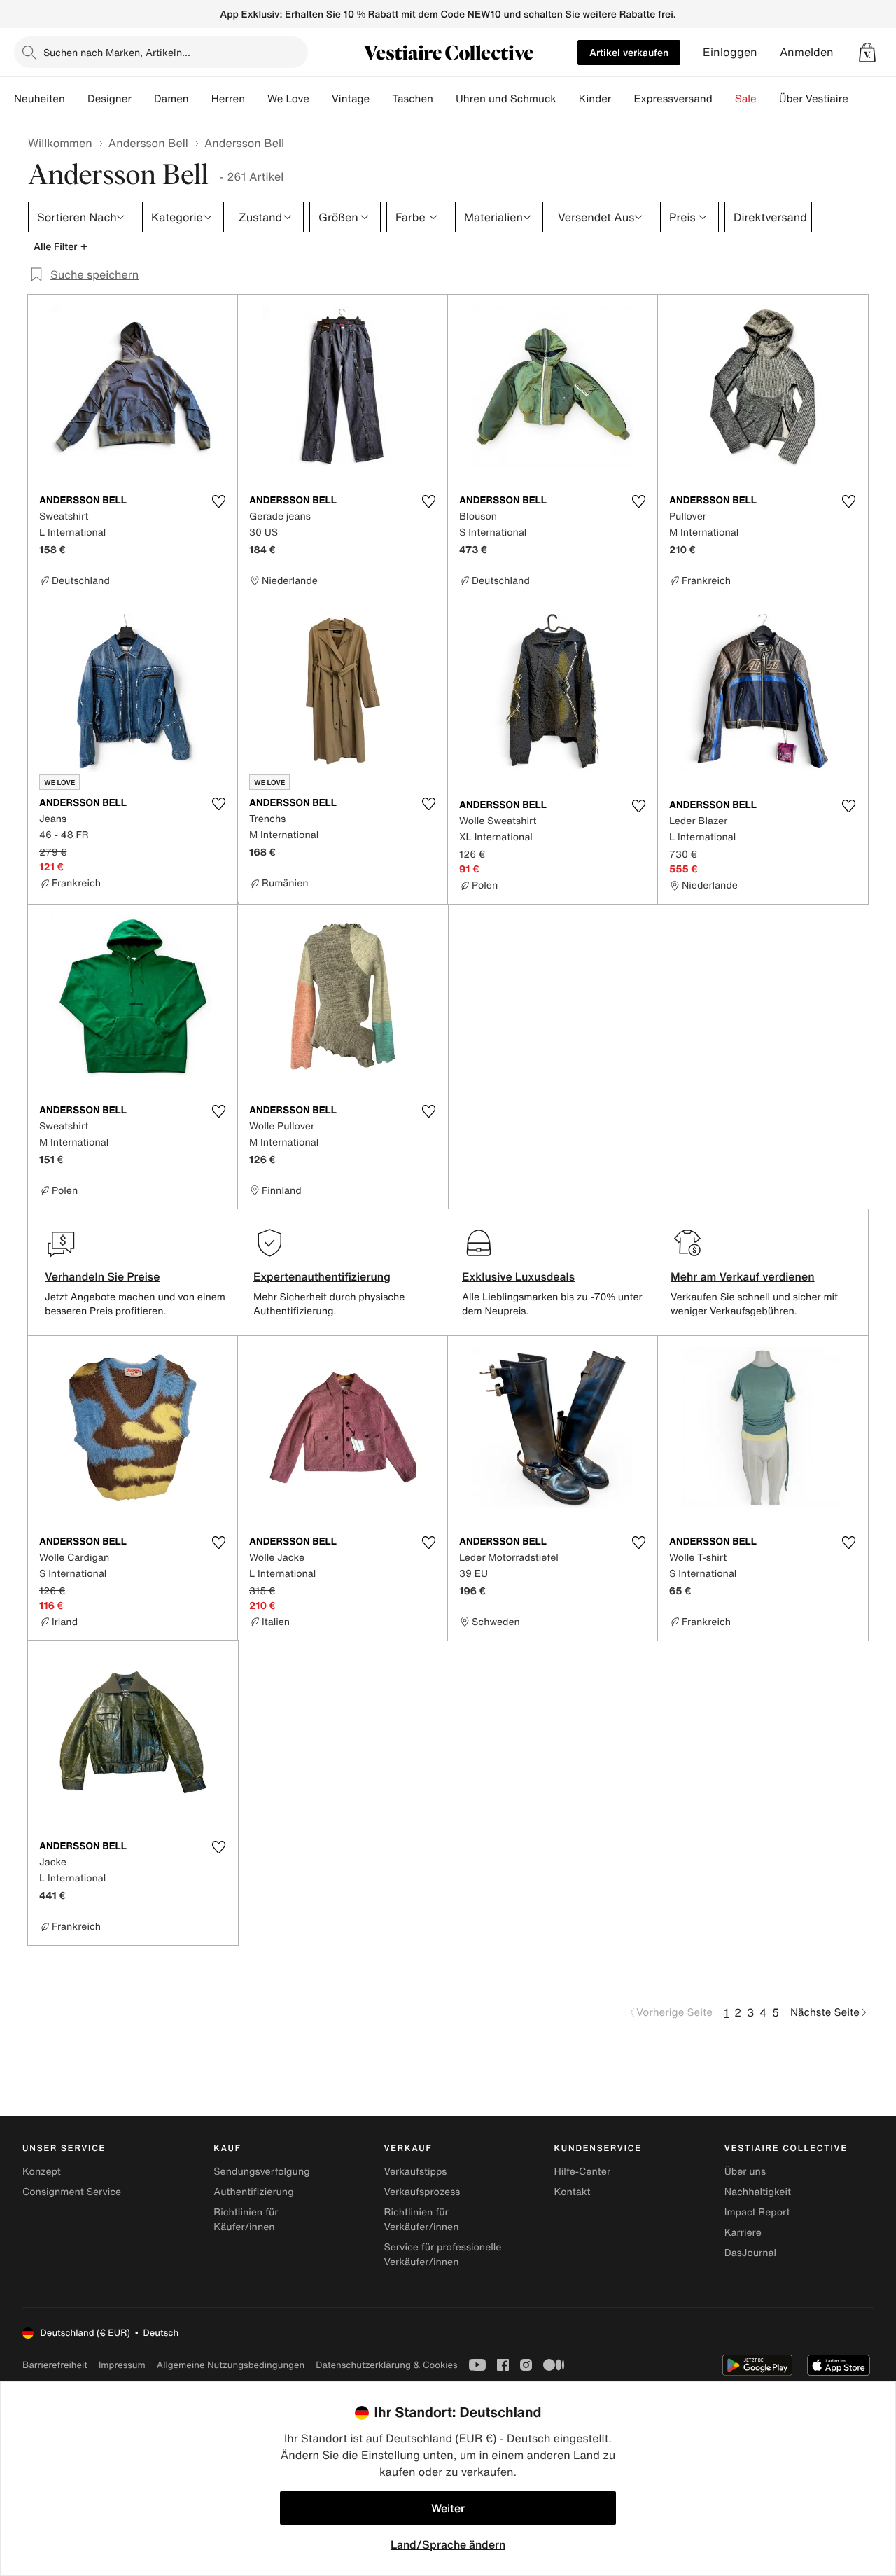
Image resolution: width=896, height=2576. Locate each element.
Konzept (42, 2172)
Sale (746, 99)
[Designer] (143, 99)
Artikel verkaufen (629, 52)
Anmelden (807, 52)
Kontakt (573, 2192)
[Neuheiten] (76, 99)
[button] (867, 53)
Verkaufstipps (415, 2172)
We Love (288, 99)
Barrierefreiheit (55, 2365)
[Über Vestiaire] (860, 99)
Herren (228, 99)
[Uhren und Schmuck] (568, 99)
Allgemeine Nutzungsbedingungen (231, 2365)
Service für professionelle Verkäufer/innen (442, 2255)
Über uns (745, 2172)
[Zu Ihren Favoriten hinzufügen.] (218, 501)
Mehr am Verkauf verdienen (743, 1276)
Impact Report (757, 2212)
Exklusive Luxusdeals (518, 1276)
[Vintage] (381, 99)
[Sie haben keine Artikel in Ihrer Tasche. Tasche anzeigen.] (867, 53)
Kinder (595, 99)
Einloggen (730, 52)
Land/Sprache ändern (448, 2544)
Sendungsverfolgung (262, 2172)
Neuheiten (40, 99)
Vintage (351, 99)
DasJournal (750, 2253)
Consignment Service (72, 2192)
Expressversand (673, 99)
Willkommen (60, 143)
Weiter (448, 2508)
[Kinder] (622, 99)
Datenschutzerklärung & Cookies (386, 2365)
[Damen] (200, 99)
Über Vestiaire (814, 99)
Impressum (122, 2365)
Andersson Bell (148, 143)
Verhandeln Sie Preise (103, 1276)
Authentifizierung (253, 2192)
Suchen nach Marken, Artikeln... (117, 52)
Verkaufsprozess (422, 2192)
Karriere (743, 2233)
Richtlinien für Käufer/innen (246, 2220)
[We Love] (321, 99)
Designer (110, 99)
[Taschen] (444, 99)
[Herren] (256, 99)
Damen (171, 99)
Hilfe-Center (582, 2172)
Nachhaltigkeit (758, 2192)
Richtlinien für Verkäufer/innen (421, 2220)
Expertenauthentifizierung (322, 1276)
